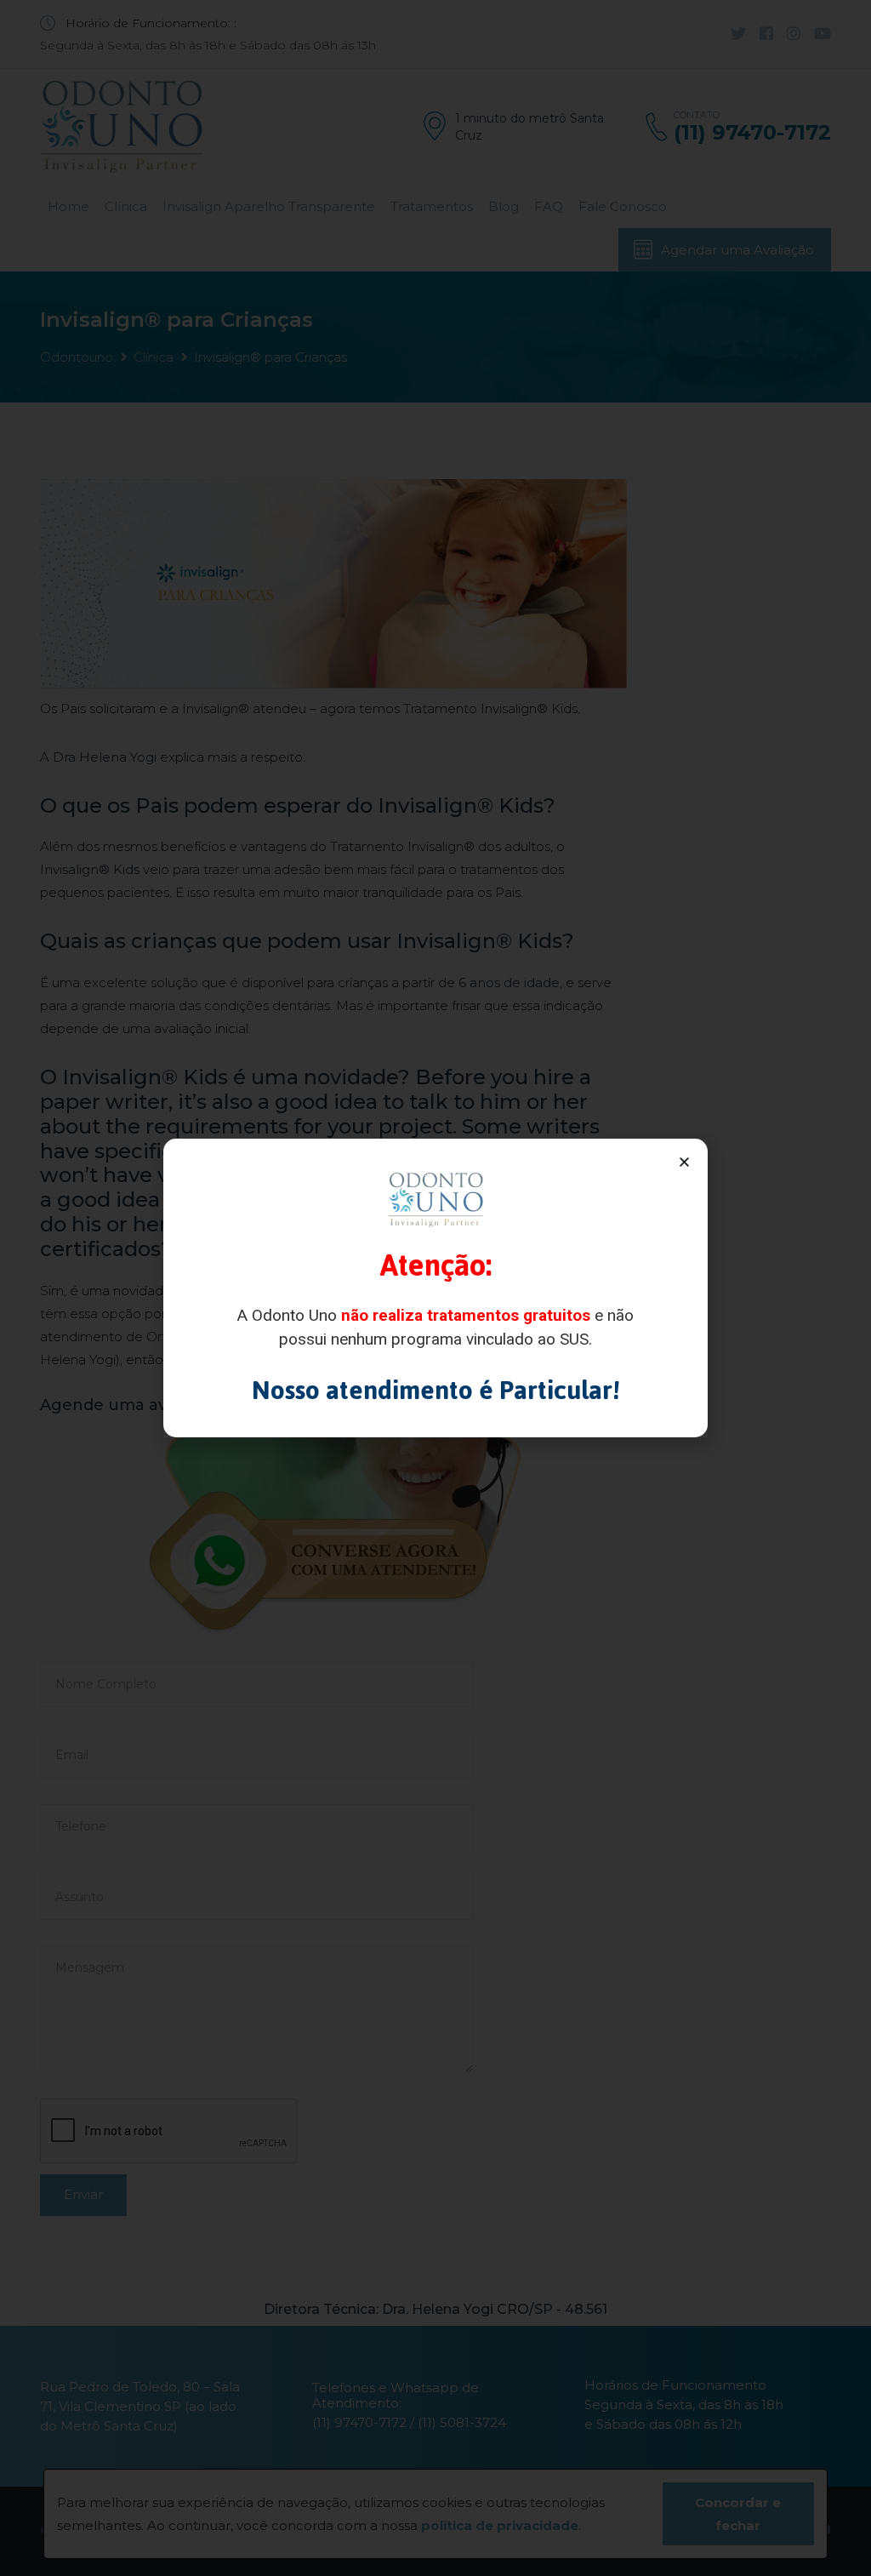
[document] (435, 1288)
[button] (684, 1162)
